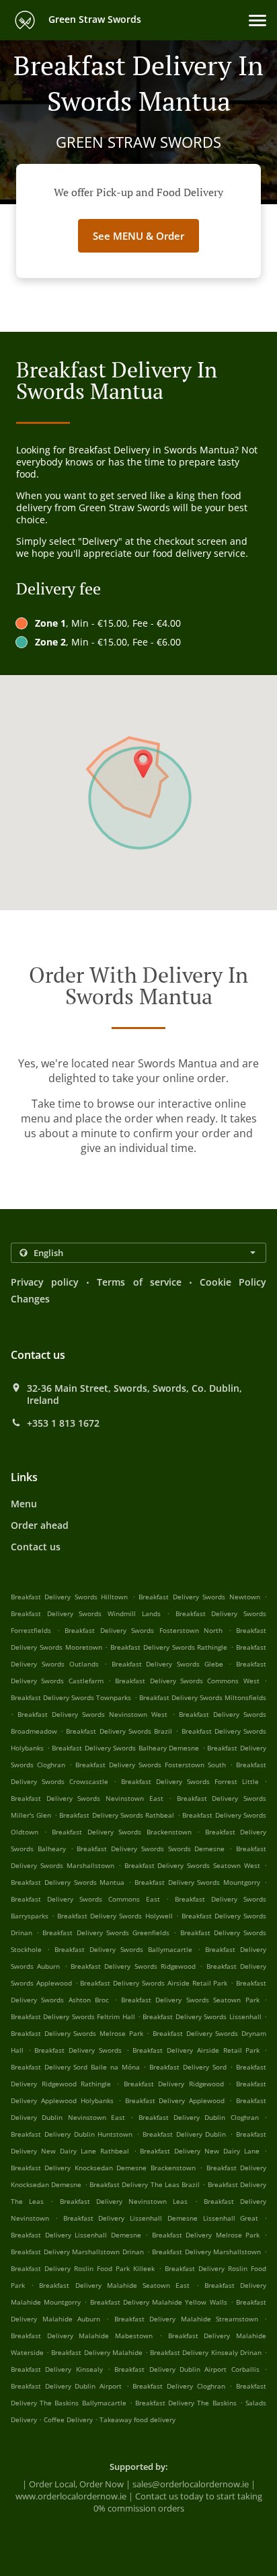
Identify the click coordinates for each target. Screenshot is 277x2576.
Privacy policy (45, 1282)
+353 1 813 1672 (63, 1423)
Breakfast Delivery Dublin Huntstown (72, 2134)
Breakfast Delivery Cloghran (179, 2386)
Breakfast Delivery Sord (188, 2067)
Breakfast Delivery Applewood (175, 2100)
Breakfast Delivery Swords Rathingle (169, 1647)
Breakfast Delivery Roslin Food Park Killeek (83, 2268)
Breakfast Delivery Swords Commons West (187, 1681)
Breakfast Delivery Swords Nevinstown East (87, 1798)
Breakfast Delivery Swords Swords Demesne (151, 1849)
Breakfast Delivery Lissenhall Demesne (76, 2235)
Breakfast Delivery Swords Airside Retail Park (154, 1983)
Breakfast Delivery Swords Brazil (119, 1731)
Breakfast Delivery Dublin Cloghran (199, 2117)
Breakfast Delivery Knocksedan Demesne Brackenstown (103, 2168)
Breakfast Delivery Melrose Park (206, 2235)
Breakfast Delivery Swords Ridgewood (133, 1966)
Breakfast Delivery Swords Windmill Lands (86, 1613)
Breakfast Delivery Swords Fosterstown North (144, 1630)
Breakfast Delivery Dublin (185, 2134)
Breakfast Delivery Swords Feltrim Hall (73, 2016)
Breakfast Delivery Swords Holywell (115, 1916)
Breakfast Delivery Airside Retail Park (196, 2050)
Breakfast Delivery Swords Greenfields (106, 1933)
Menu (24, 1504)
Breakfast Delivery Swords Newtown (199, 1597)
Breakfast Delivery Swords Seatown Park (190, 2000)
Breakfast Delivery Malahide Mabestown (82, 2336)
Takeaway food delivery (137, 2419)
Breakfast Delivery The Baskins (186, 2403)
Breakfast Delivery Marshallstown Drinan (77, 2252)
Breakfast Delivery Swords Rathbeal (117, 1815)
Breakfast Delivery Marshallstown (206, 2252)
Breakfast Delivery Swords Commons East (85, 1899)
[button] (258, 20)
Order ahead (40, 1525)
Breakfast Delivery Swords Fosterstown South (151, 1765)
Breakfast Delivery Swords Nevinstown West (92, 1714)
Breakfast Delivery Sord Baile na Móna (75, 2067)
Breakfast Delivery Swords (78, 2050)
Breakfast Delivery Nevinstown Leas (124, 2201)
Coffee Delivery (69, 2419)
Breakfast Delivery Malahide (96, 2352)
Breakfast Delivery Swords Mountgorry (197, 1882)
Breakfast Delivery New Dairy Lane (200, 2151)
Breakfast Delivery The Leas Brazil (145, 2184)
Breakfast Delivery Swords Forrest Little (190, 1781)
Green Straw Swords (93, 19)
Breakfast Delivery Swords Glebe (168, 1664)
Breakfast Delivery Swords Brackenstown (122, 1832)
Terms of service (139, 1282)
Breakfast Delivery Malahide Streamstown (187, 2319)
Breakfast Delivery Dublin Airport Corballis (187, 2369)
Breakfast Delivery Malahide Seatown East (114, 2285)
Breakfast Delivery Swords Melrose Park (77, 2033)
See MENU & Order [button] (138, 236)
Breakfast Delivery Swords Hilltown (69, 1597)
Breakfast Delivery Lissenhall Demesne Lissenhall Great (161, 2218)
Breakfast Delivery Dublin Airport (66, 2386)
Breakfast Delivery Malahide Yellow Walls (159, 2302)
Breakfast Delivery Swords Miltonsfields (203, 1697)
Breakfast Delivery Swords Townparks (71, 1697)
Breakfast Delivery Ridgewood (174, 2084)
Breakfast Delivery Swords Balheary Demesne (125, 1748)
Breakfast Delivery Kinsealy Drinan (206, 2352)
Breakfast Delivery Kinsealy (57, 2369)
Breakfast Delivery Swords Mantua (68, 1882)
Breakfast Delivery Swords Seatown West (193, 1865)
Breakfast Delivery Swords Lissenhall (202, 2016)
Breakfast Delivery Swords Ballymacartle (123, 1949)
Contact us (36, 1547)
